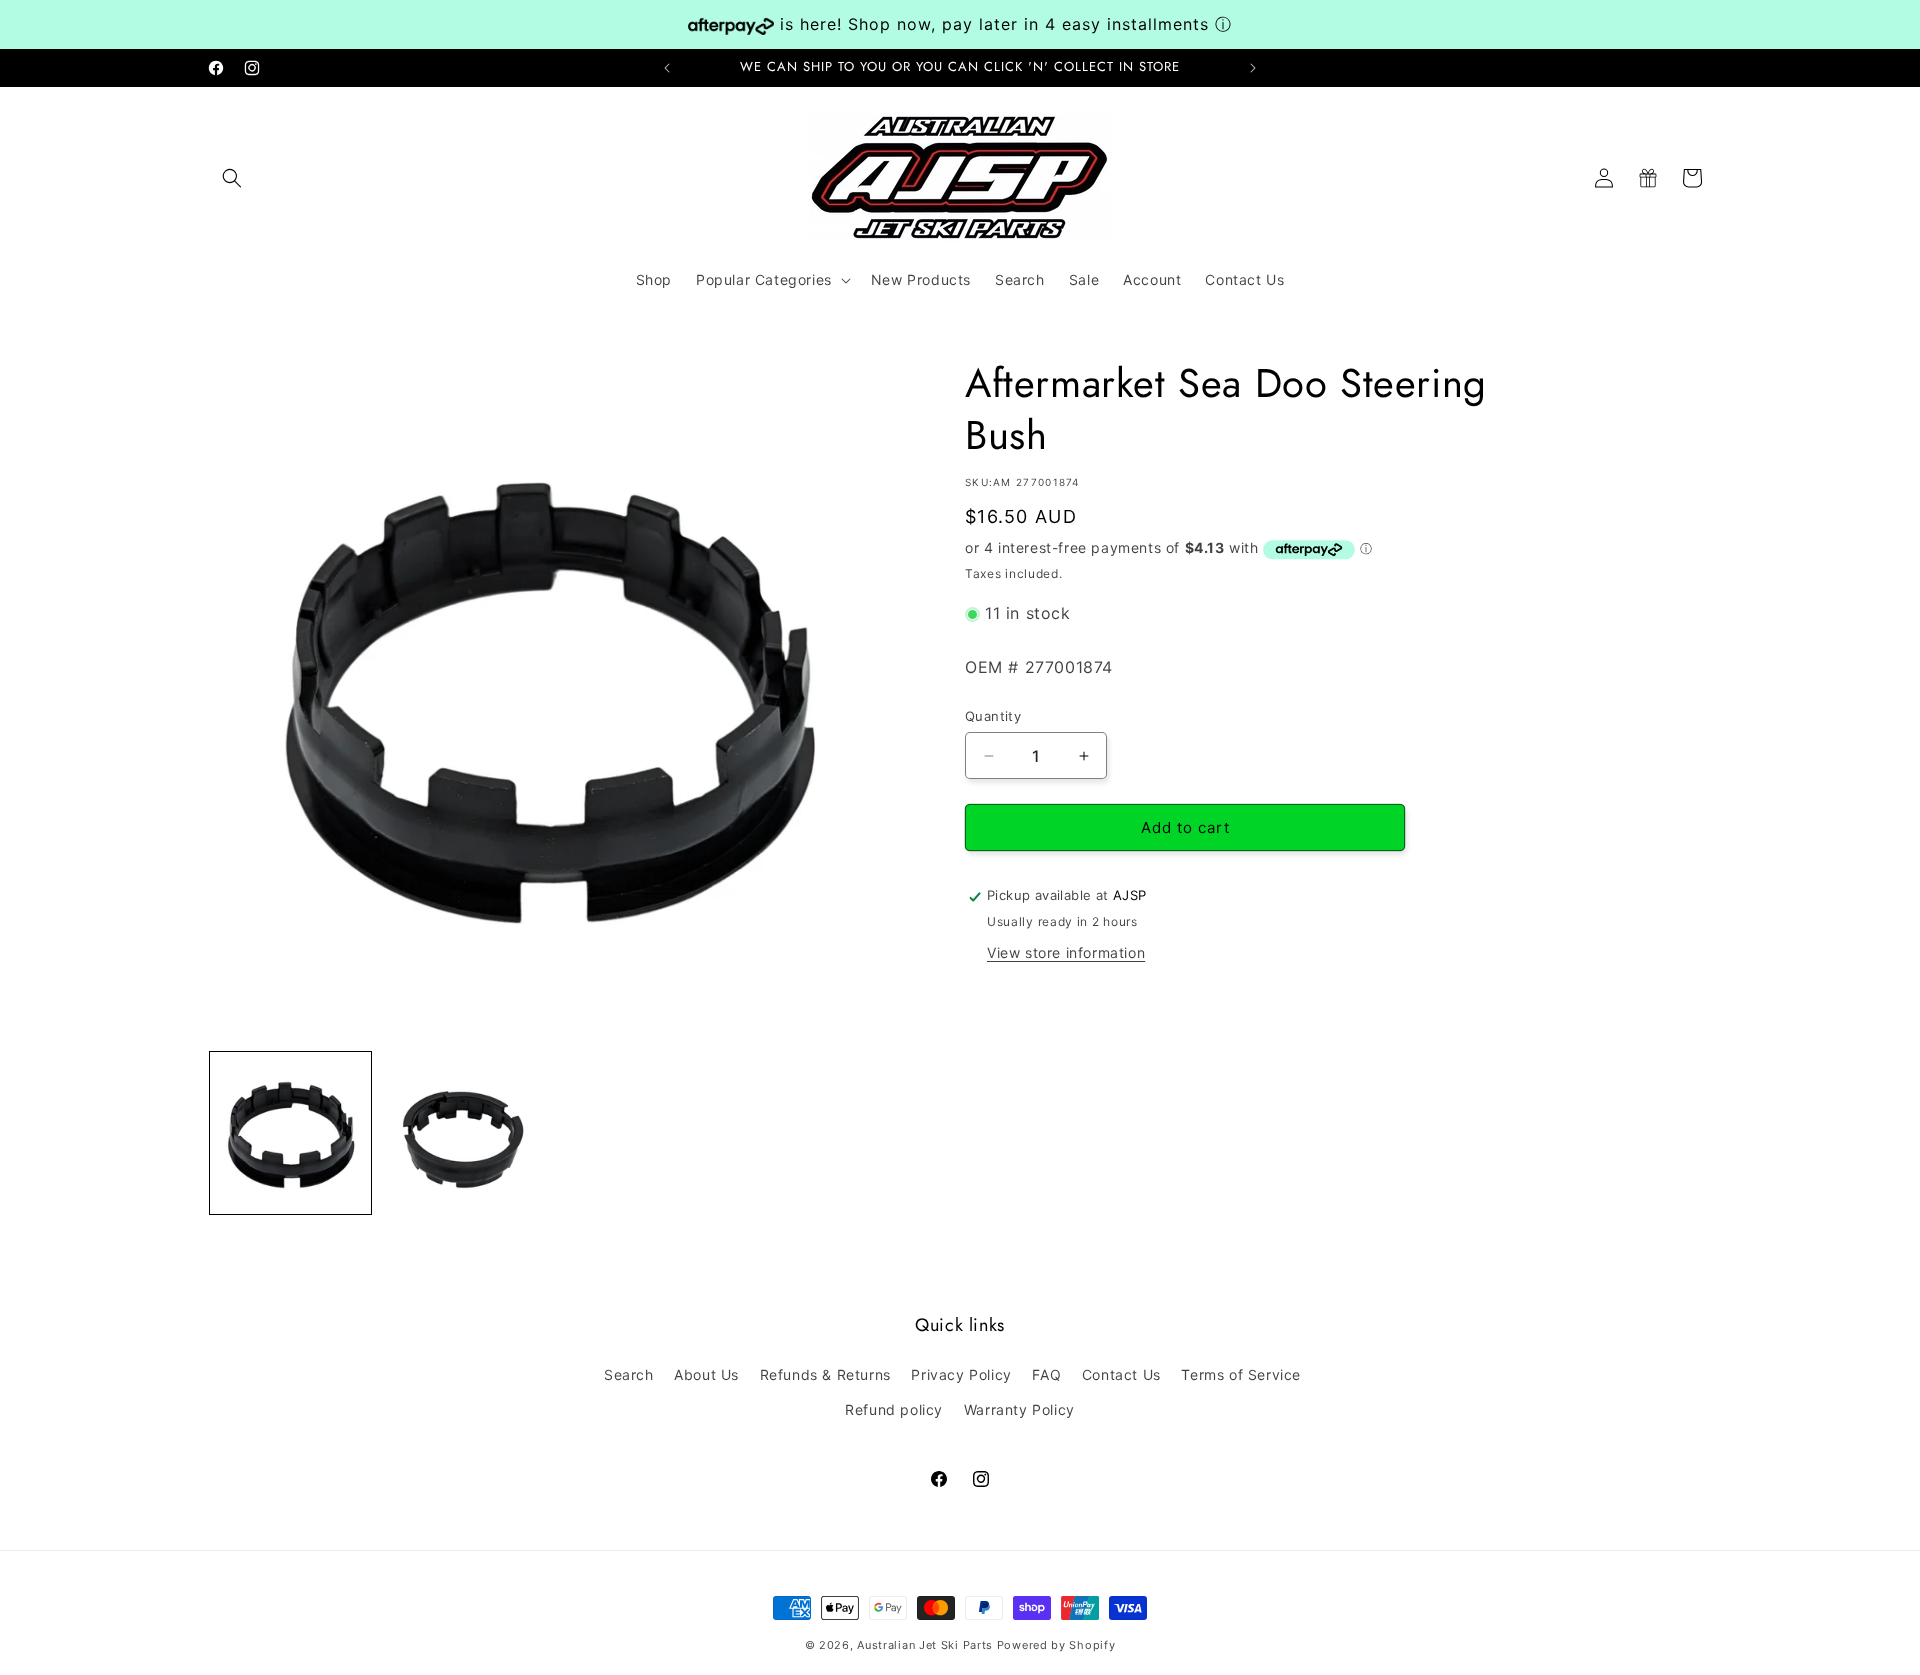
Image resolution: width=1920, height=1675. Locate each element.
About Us (706, 1374)
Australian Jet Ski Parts (925, 1645)
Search (629, 1374)
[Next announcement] (1253, 68)
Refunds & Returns (825, 1374)
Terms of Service (1241, 1374)
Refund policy (894, 1409)
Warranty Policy (1019, 1409)
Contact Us (1121, 1374)
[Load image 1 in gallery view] (290, 1132)
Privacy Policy (961, 1374)
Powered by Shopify (1056, 1645)
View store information (1066, 953)
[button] (232, 178)
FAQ (1046, 1374)
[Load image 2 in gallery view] (461, 1132)
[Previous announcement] (667, 68)
